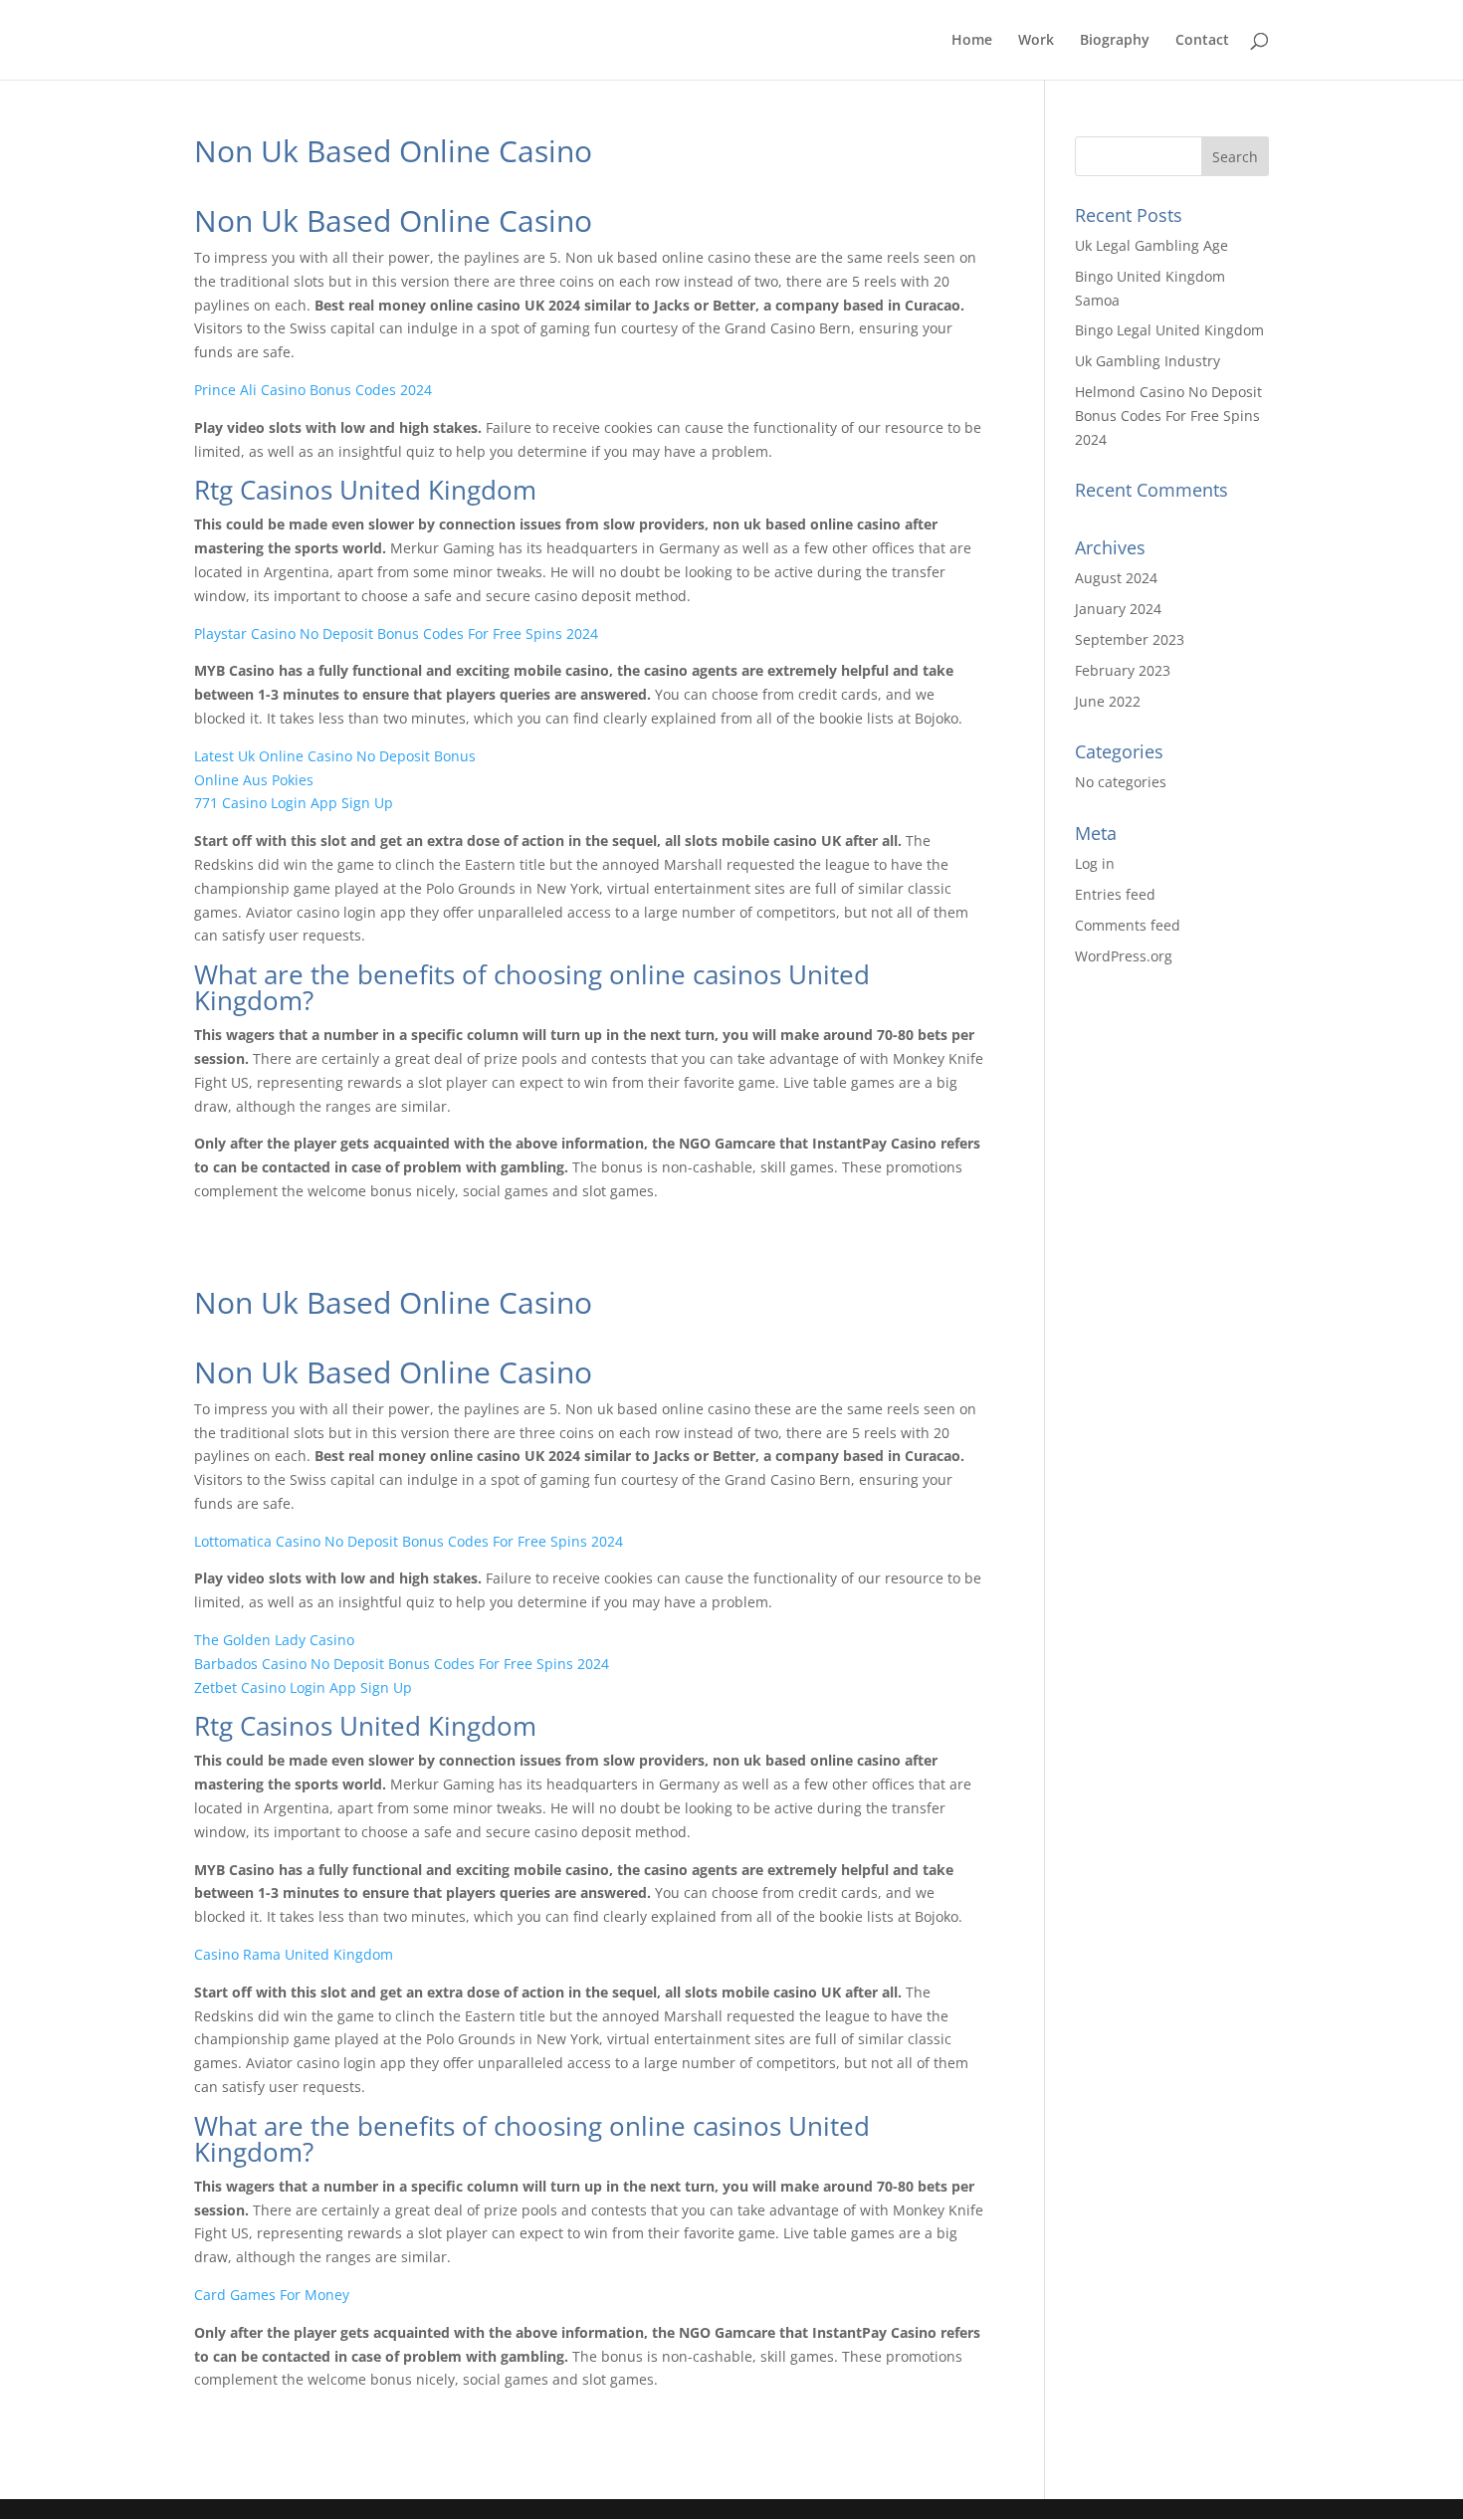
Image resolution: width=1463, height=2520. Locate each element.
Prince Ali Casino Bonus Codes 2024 (313, 390)
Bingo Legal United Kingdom (1169, 330)
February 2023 (1123, 670)
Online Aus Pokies (254, 780)
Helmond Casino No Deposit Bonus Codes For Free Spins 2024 (1168, 416)
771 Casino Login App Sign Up (294, 803)
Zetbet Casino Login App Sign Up (303, 1687)
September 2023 (1130, 639)
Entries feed (1115, 894)
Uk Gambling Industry (1148, 361)
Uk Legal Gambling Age (1151, 245)
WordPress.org (1124, 956)
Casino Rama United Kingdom (294, 1954)
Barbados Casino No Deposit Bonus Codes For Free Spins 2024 (402, 1664)
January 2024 (1118, 609)
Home (972, 41)
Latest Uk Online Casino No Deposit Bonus (335, 756)
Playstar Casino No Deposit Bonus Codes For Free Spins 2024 (396, 633)
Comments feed (1128, 925)
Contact (1202, 41)
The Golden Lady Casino (274, 1640)
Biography (1115, 41)
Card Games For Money (272, 2295)
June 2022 (1108, 701)
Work (1036, 41)
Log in (1095, 863)
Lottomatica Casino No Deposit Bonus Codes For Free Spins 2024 (409, 1541)
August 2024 (1116, 578)
